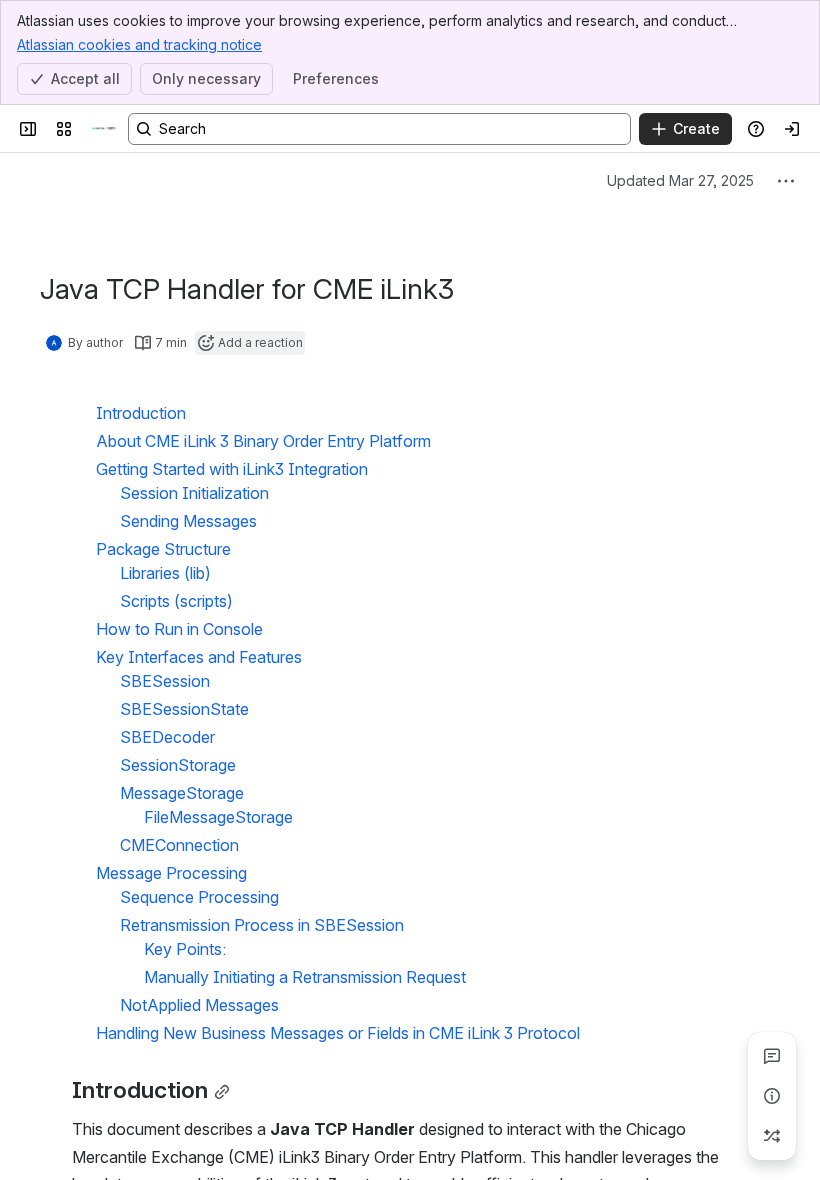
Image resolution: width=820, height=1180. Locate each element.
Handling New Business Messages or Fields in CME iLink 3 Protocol (338, 1033)
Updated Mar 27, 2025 (680, 180)
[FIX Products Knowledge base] (104, 129)
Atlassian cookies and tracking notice (139, 44)
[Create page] (772, 1136)
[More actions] (786, 181)
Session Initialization (194, 493)
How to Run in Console (179, 629)
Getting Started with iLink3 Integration (232, 469)
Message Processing (171, 873)
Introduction (141, 413)
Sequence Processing (199, 897)
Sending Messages (188, 521)
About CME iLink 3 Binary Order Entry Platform (263, 441)
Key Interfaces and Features (199, 657)
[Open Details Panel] (772, 1096)
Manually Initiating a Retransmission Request (305, 977)
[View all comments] (772, 1056)
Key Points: (185, 949)
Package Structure (163, 549)
